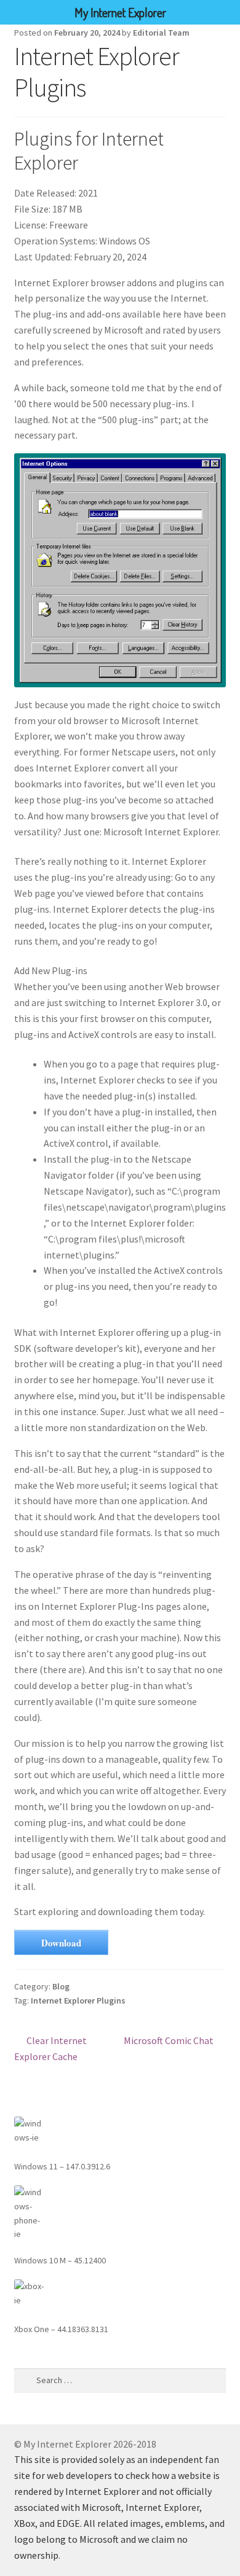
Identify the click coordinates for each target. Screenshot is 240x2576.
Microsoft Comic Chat (169, 2041)
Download (61, 1943)
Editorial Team (161, 33)
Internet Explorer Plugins (78, 2000)
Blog (61, 1986)
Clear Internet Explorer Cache (51, 2048)
